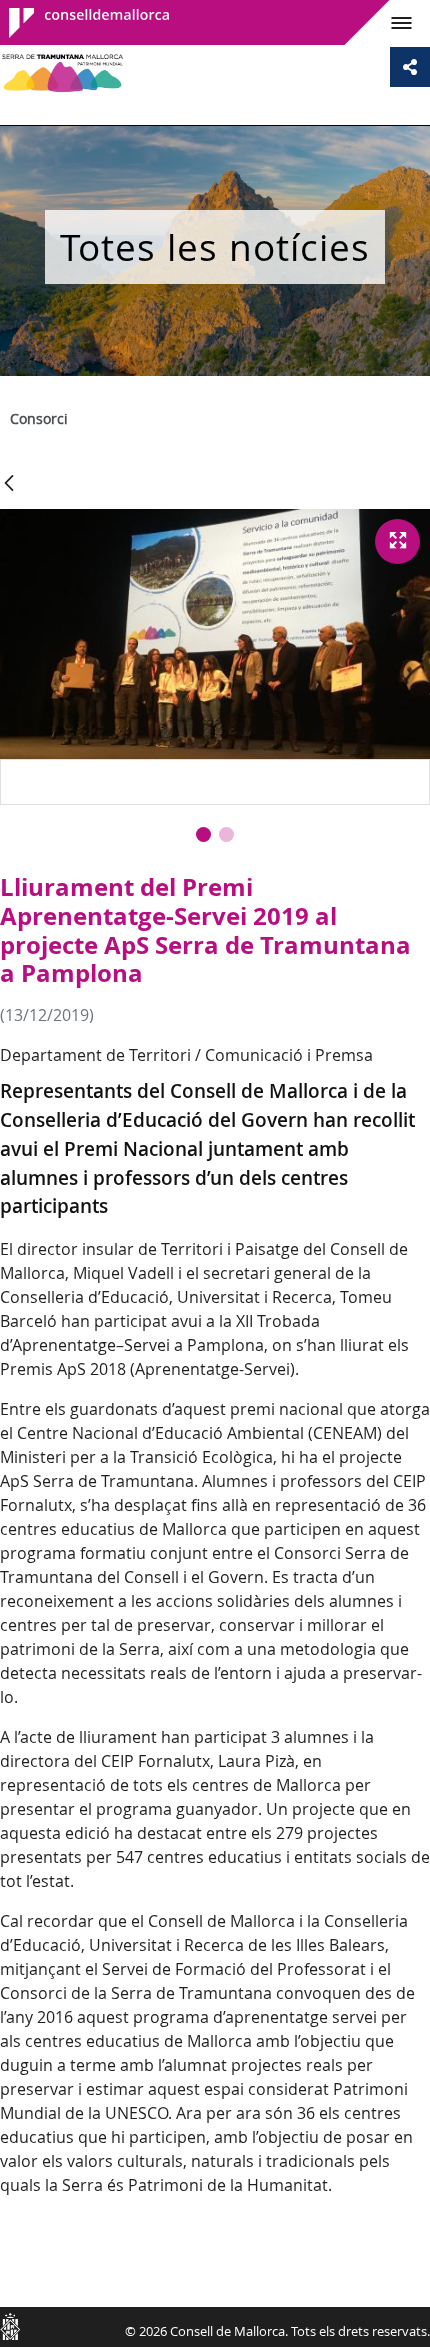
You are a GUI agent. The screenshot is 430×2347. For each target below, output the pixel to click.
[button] (203, 834)
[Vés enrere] (9, 484)
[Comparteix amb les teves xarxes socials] (410, 67)
